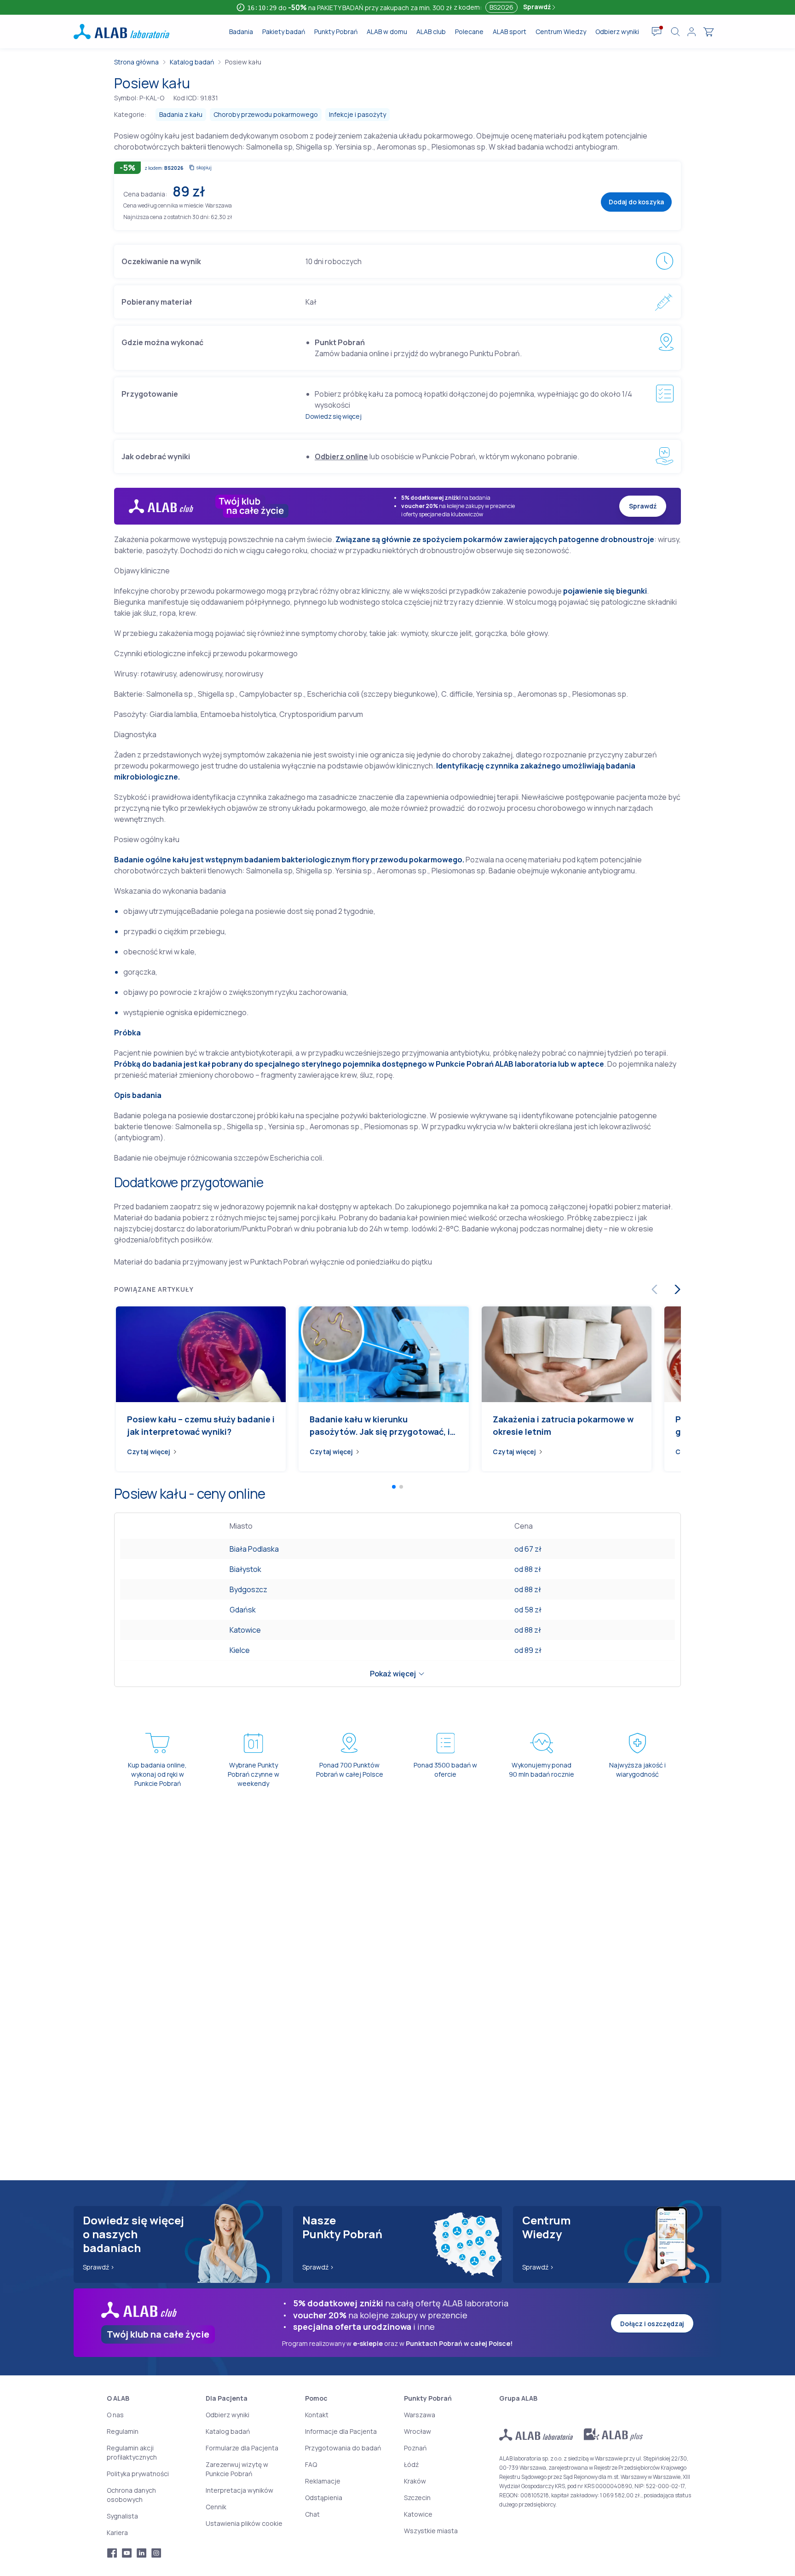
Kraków (415, 2481)
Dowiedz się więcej (333, 416)
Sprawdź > (99, 2267)
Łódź (411, 2464)
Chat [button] (312, 2514)
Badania (241, 32)
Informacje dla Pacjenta (341, 2431)
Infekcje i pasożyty (357, 114)
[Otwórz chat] (657, 32)
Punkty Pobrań (336, 32)
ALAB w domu (387, 32)
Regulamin (123, 2431)
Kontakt (317, 2415)
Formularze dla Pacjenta (242, 2448)
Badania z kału (181, 114)
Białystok (245, 1569)
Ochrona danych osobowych (131, 2495)
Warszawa (420, 2415)
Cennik (216, 2507)
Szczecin (417, 2498)
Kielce (240, 1650)
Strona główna (136, 62)
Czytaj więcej (149, 1452)
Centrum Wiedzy (561, 32)
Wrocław (418, 2431)
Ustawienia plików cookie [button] (244, 2523)
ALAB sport (510, 32)
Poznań (415, 2448)
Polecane (469, 32)
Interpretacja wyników (239, 2490)
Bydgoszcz (248, 1589)
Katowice (245, 1630)
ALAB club (431, 32)
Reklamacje (323, 2481)
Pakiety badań (284, 32)
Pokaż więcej (393, 1674)
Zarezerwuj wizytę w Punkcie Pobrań (237, 2469)
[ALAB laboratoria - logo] (121, 32)
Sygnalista (122, 2516)
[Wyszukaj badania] (675, 32)
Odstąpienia (324, 2498)
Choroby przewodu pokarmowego (266, 114)
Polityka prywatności (138, 2474)
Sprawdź (538, 7)
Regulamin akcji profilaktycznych (132, 2452)
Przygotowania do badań (343, 2448)
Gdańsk (243, 1610)
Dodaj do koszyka (636, 202)
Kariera (117, 2533)
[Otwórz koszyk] (709, 32)
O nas (115, 2415)
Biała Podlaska (254, 1549)
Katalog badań (192, 62)
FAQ (311, 2464)
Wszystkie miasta (431, 2531)
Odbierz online (341, 456)
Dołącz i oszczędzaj (652, 2324)
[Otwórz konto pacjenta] (691, 32)
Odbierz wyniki (617, 32)
